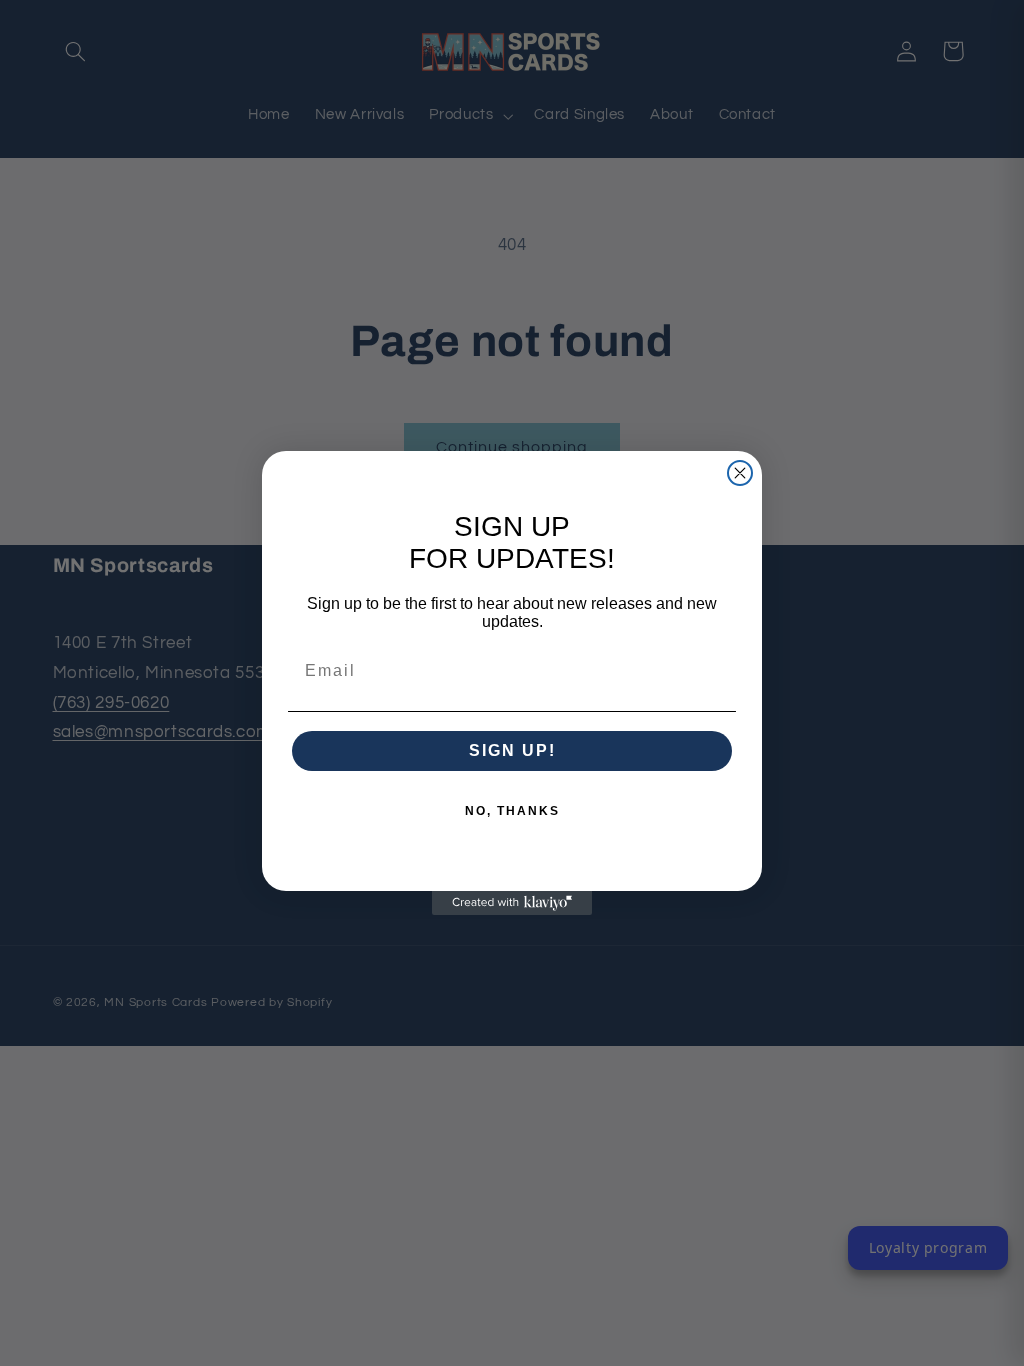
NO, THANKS (512, 811)
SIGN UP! (512, 750)
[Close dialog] (740, 473)
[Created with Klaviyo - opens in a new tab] (512, 903)
